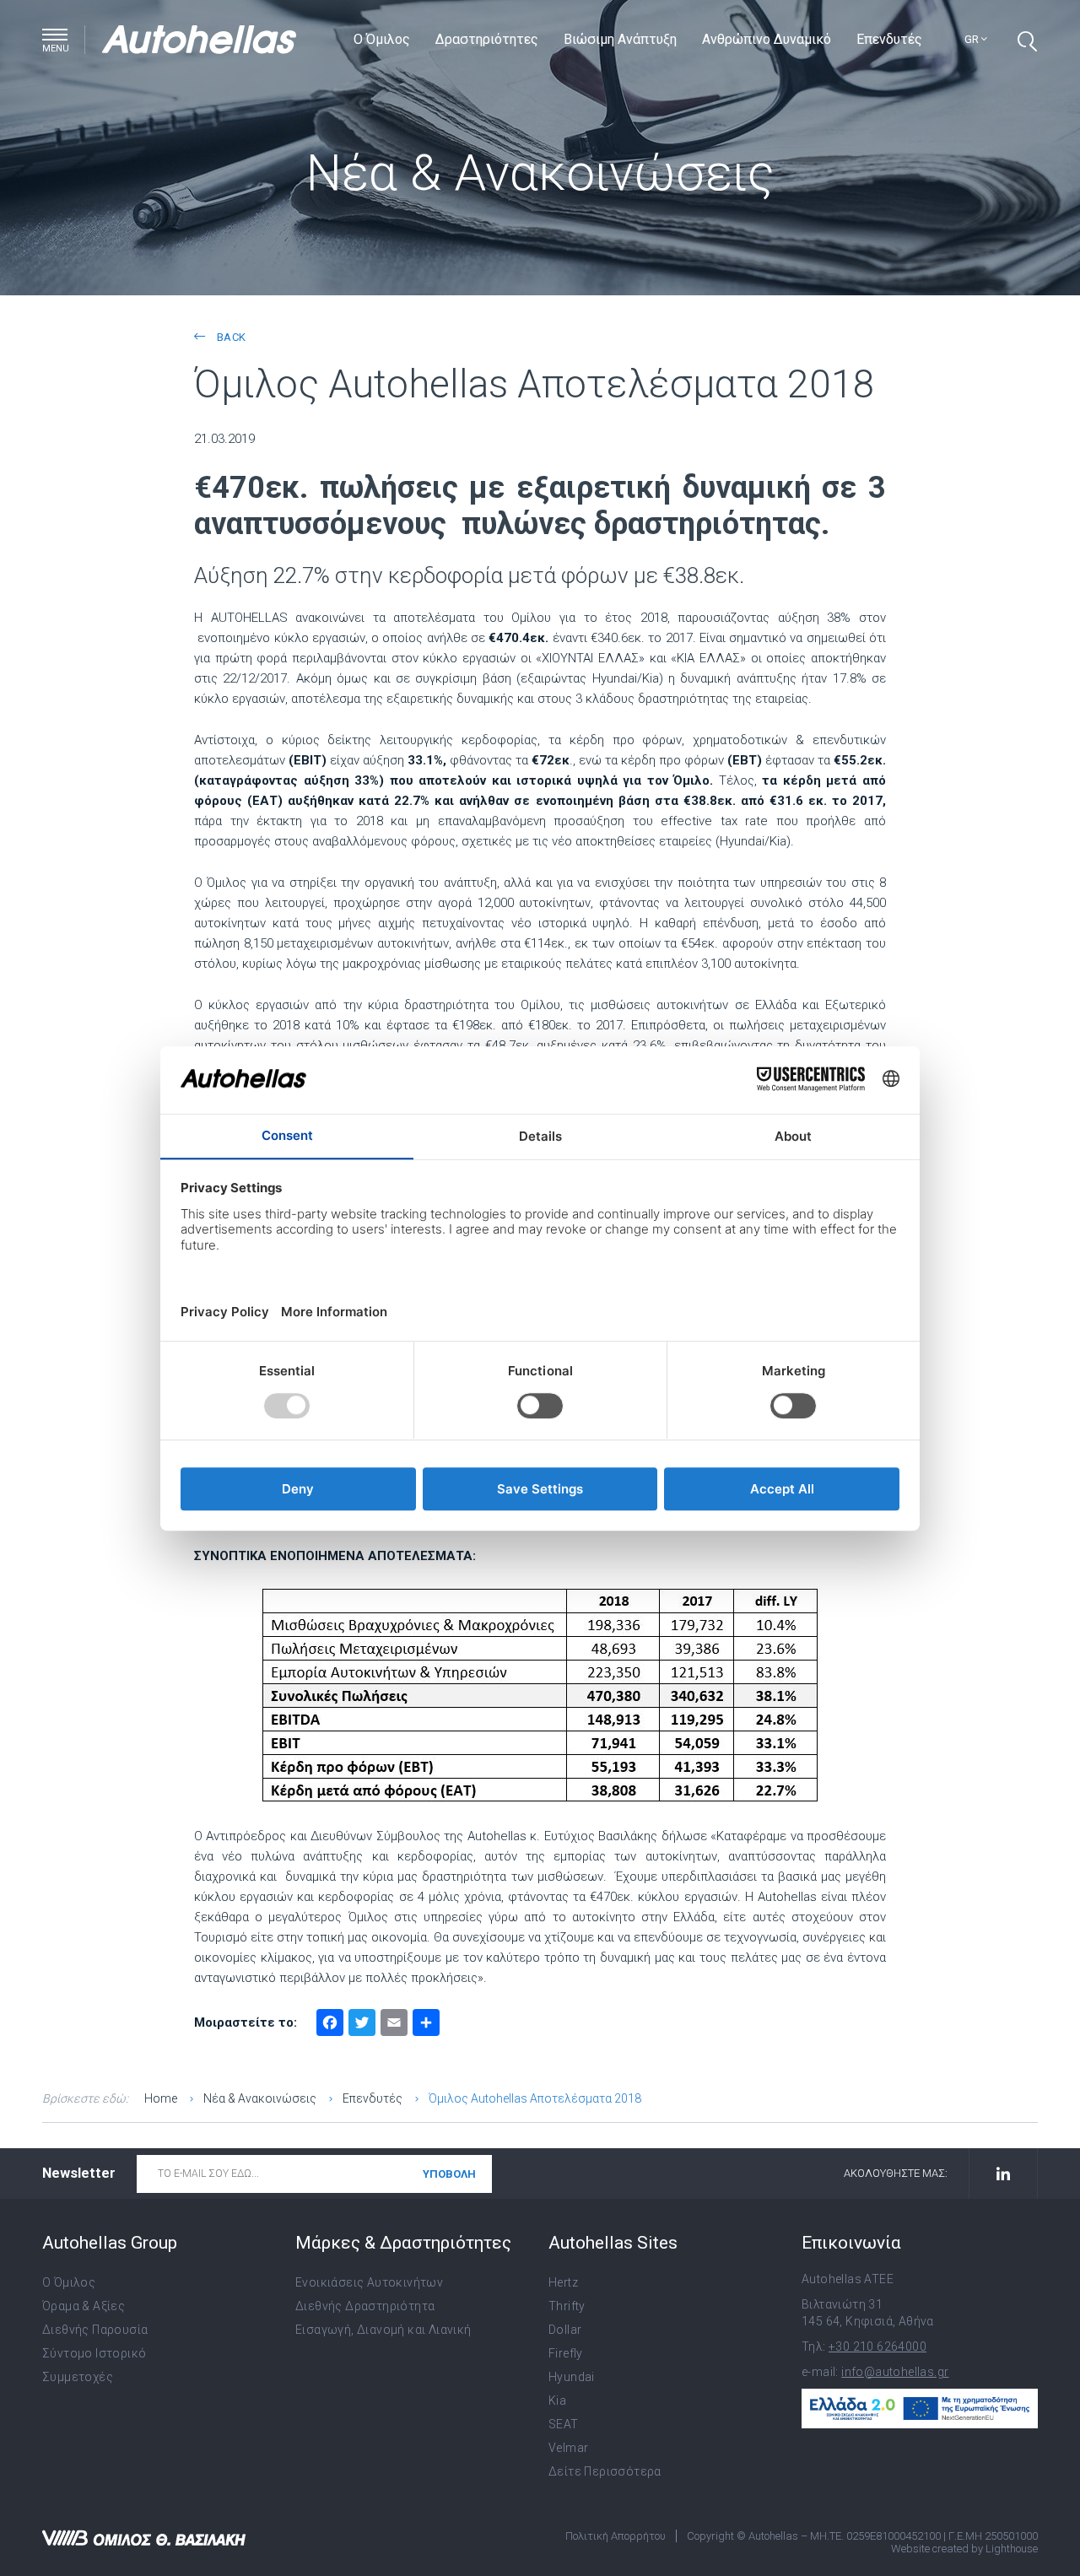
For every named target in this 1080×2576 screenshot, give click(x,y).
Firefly (566, 2353)
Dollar (565, 2330)
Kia (557, 2400)
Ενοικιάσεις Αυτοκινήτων (369, 2282)
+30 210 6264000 (877, 2346)
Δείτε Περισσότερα (605, 2471)
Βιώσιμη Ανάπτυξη (620, 39)
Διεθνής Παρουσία (95, 2330)
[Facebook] (330, 2025)
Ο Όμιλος (382, 39)
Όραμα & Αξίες (84, 2306)
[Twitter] (362, 2025)
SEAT (564, 2424)
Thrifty (567, 2306)
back (229, 337)
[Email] (394, 2025)
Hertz (563, 2282)
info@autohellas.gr (895, 2372)
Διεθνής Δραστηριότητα (365, 2306)
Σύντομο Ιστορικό (94, 2353)
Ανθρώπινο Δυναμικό (767, 39)
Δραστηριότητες (487, 39)
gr (973, 39)
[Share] (426, 2025)
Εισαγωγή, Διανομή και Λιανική (383, 2330)
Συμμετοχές (78, 2377)
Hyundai (572, 2377)
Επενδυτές (889, 39)
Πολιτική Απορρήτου (616, 2536)
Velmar (568, 2448)
